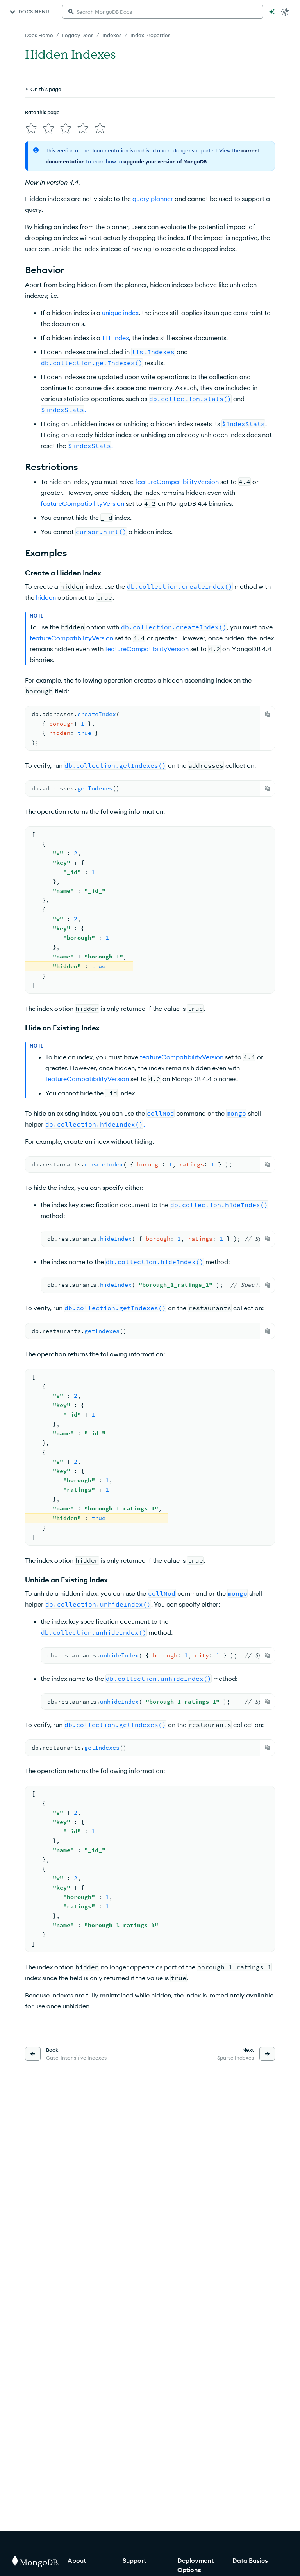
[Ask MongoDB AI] (272, 12)
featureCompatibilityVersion (177, 482)
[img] (31, 128)
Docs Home (39, 35)
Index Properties (150, 35)
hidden (46, 597)
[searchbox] (163, 12)
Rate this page (42, 112)
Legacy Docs (78, 35)
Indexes (112, 35)
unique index (120, 313)
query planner (153, 199)
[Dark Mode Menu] (285, 12)
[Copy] (268, 714)
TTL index (115, 338)
